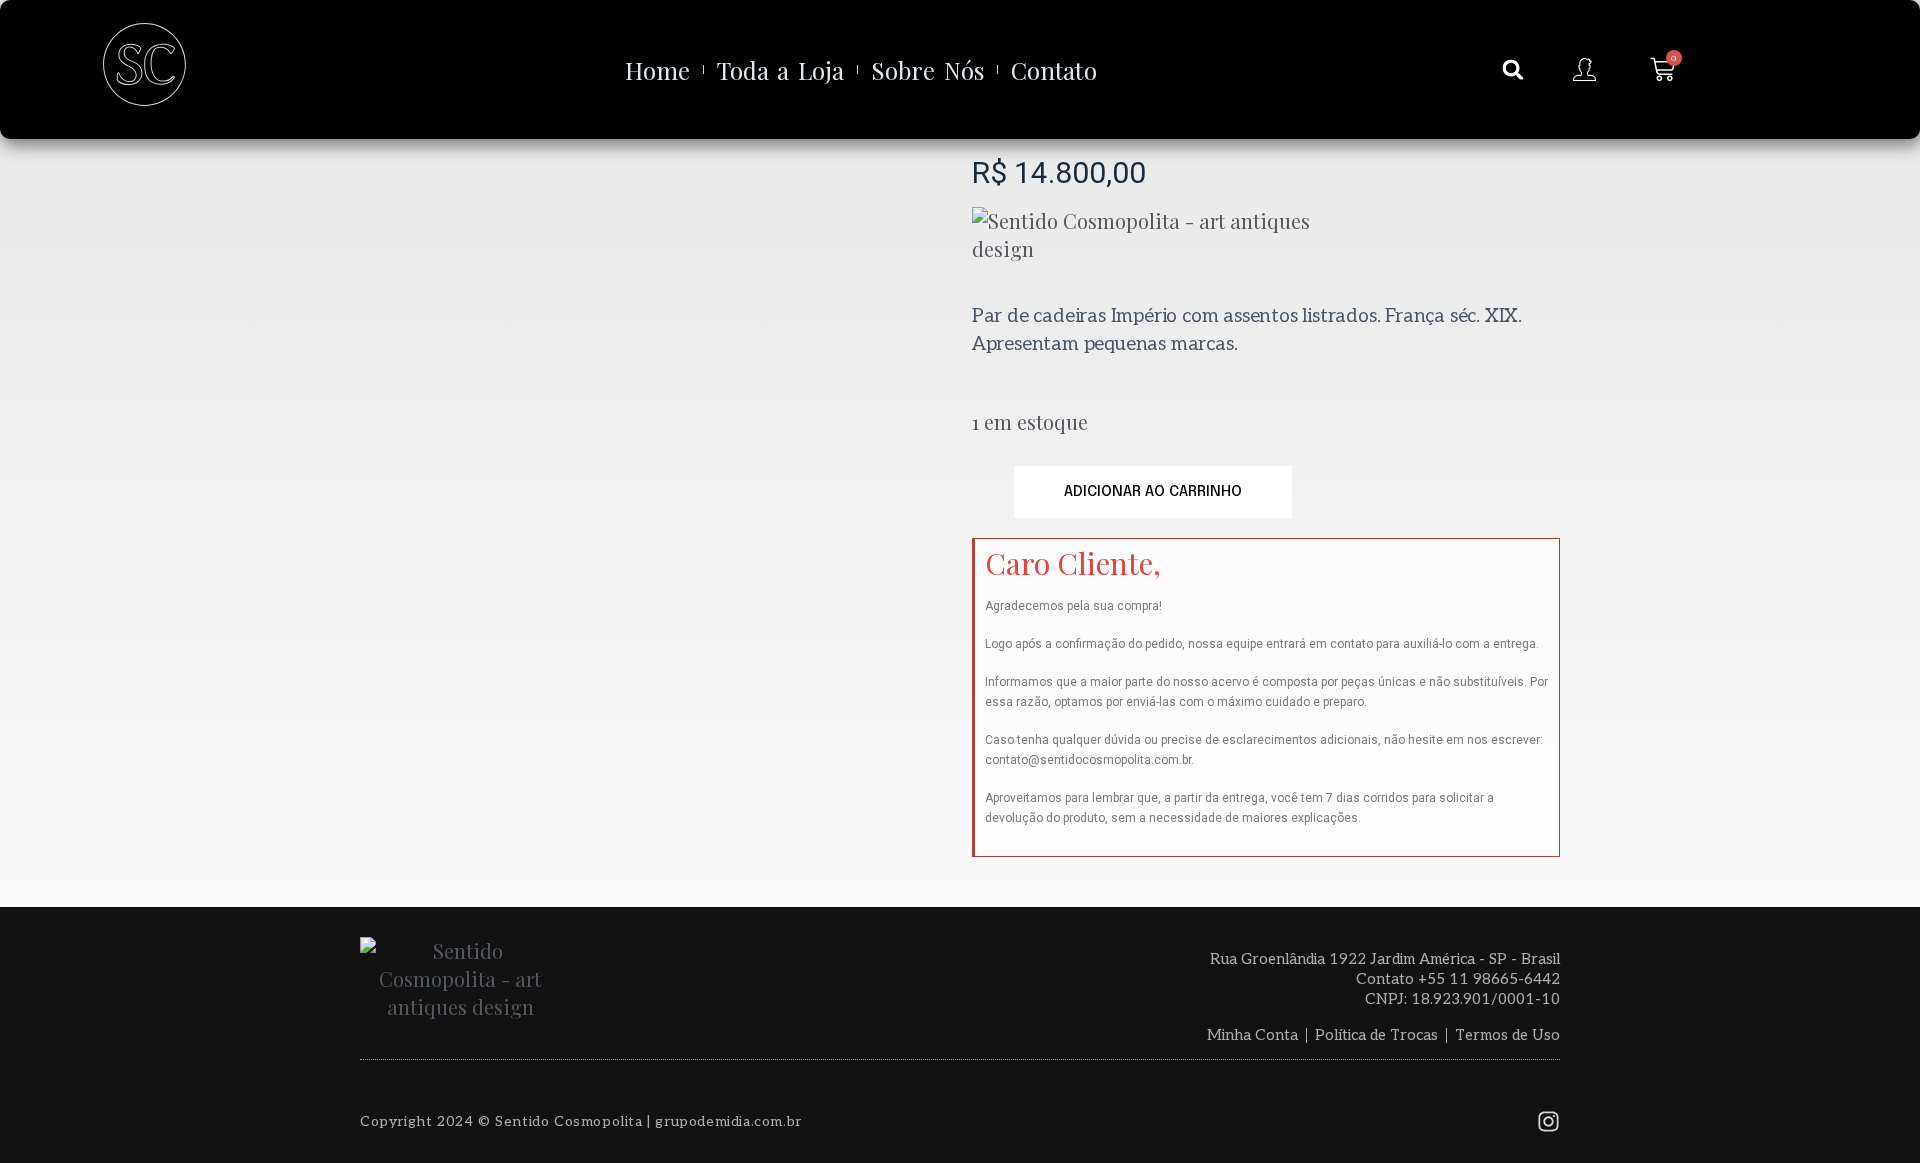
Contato (1054, 70)
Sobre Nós (927, 70)
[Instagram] (1548, 1121)
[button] (1513, 70)
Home (657, 70)
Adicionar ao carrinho (1153, 492)
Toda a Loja (780, 70)
